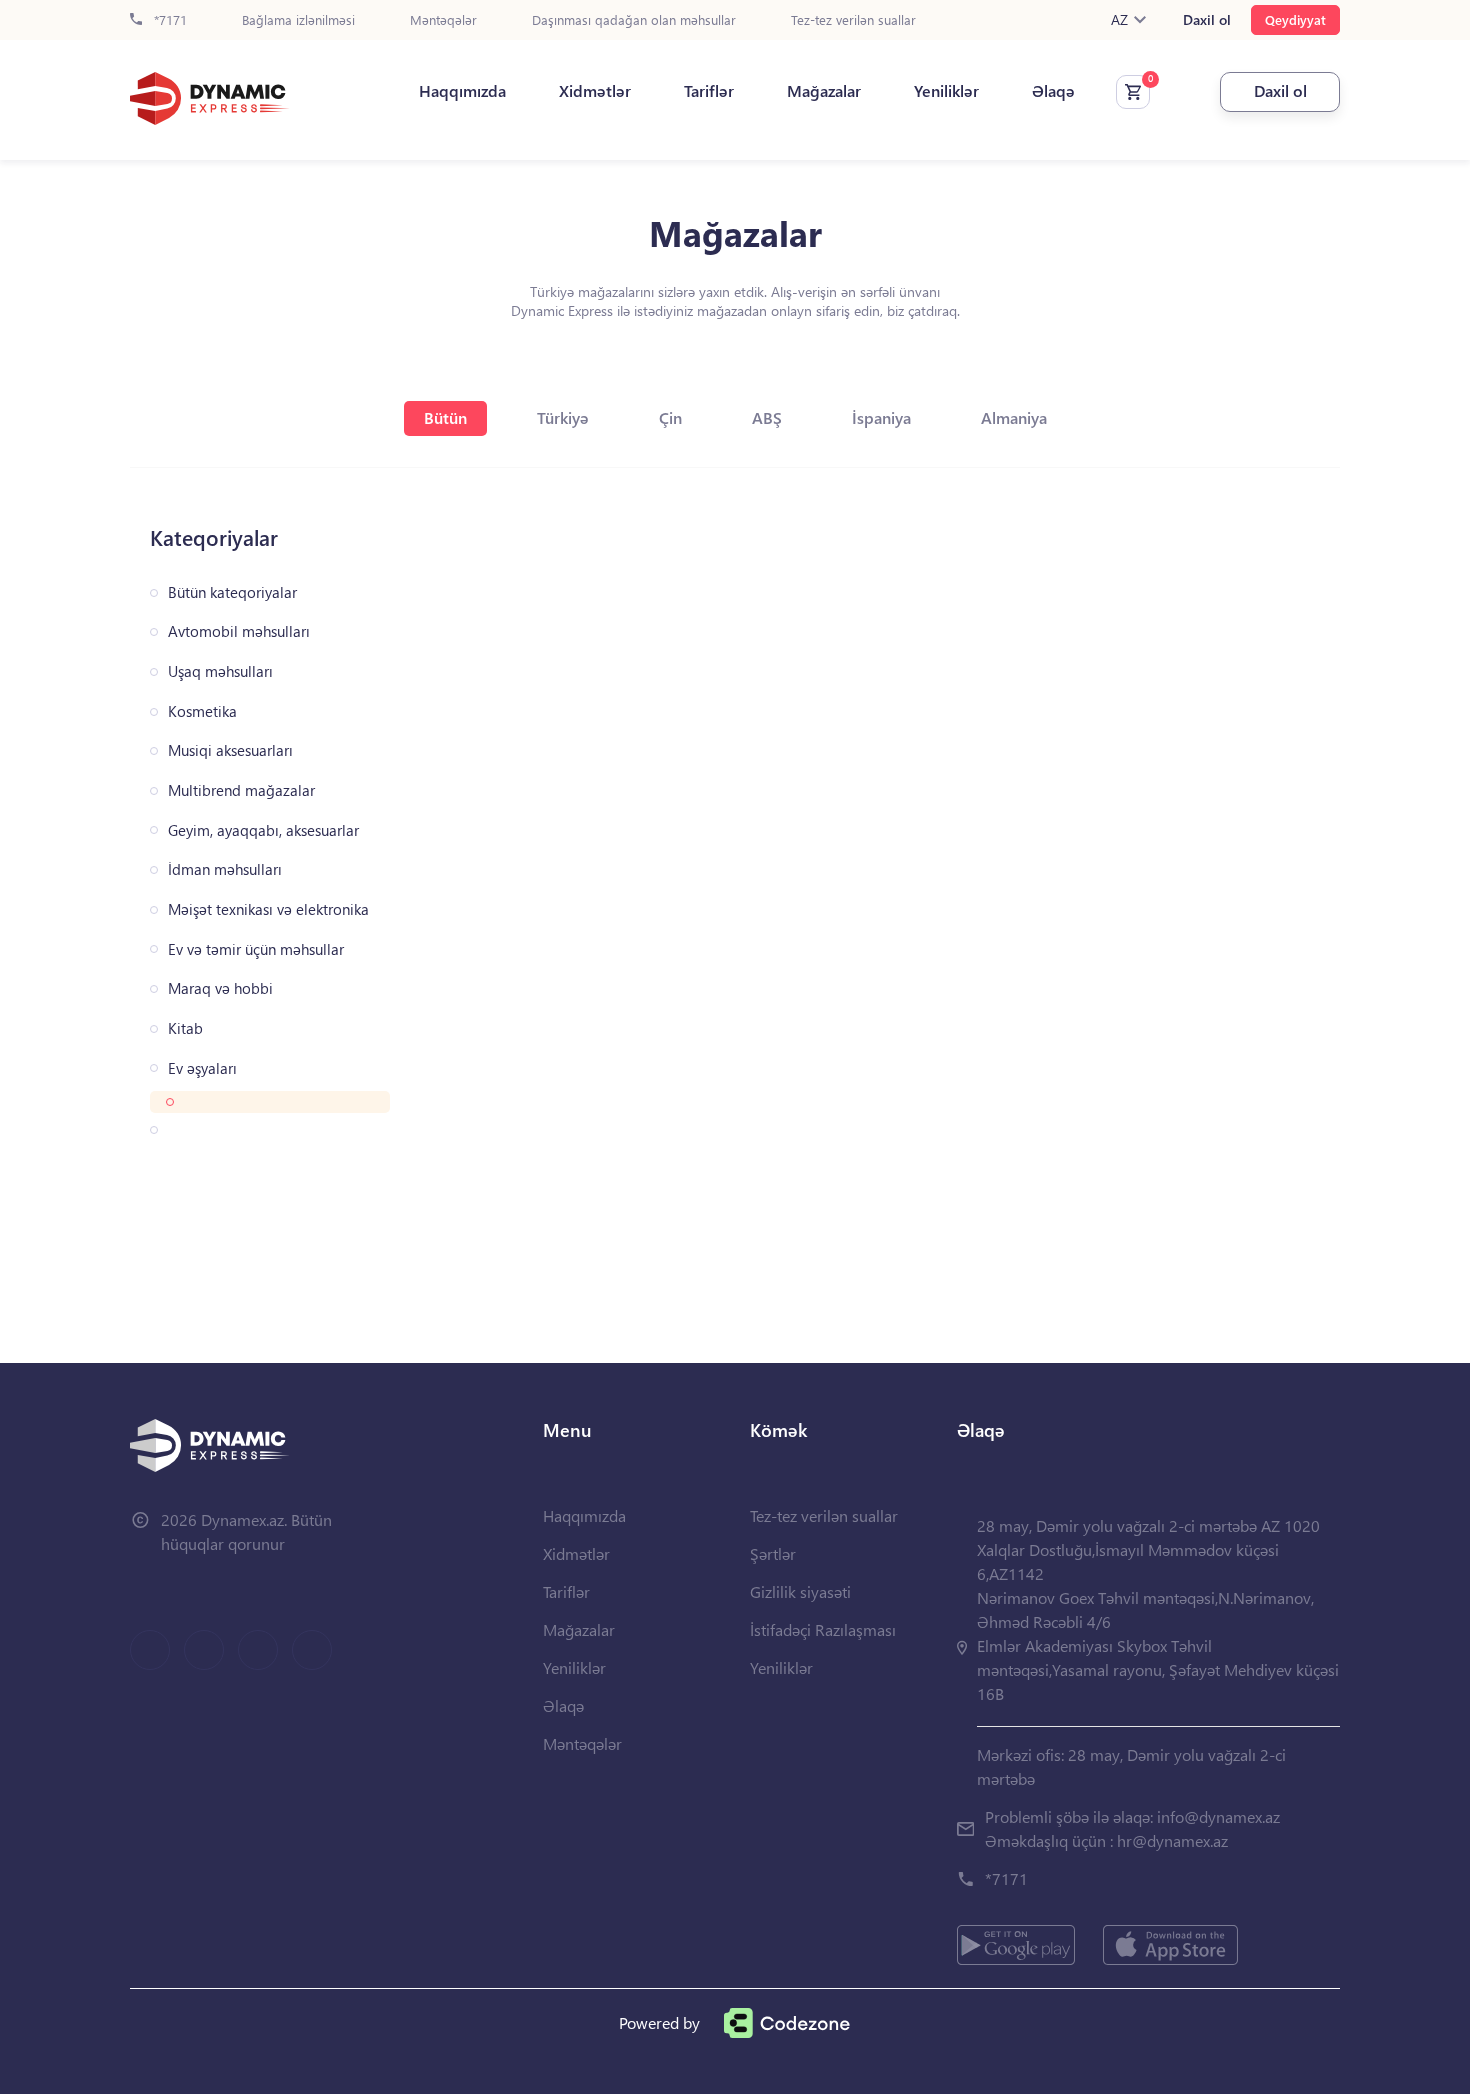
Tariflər (709, 91)
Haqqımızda (462, 91)
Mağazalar (824, 91)
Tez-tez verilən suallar (853, 20)
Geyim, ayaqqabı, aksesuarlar (263, 830)
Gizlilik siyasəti (800, 1591)
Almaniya (1014, 417)
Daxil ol (1207, 20)
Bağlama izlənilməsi (298, 20)
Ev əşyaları (202, 1068)
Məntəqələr (443, 20)
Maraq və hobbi (220, 988)
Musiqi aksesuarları (230, 750)
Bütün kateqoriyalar (232, 592)
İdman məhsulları (225, 869)
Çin (670, 417)
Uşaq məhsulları (220, 671)
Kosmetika (202, 711)
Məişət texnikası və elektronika (268, 909)
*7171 (168, 20)
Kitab (185, 1028)
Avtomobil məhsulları (239, 631)
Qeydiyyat (1295, 19)
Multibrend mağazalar (241, 790)
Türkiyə (563, 417)
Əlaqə (1053, 91)
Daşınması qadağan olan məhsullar (634, 20)
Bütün (445, 417)
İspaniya (881, 417)
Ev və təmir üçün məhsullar (256, 949)
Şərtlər (773, 1553)
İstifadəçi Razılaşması (823, 1629)
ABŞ (767, 417)
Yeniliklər (946, 91)
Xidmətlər (595, 91)
